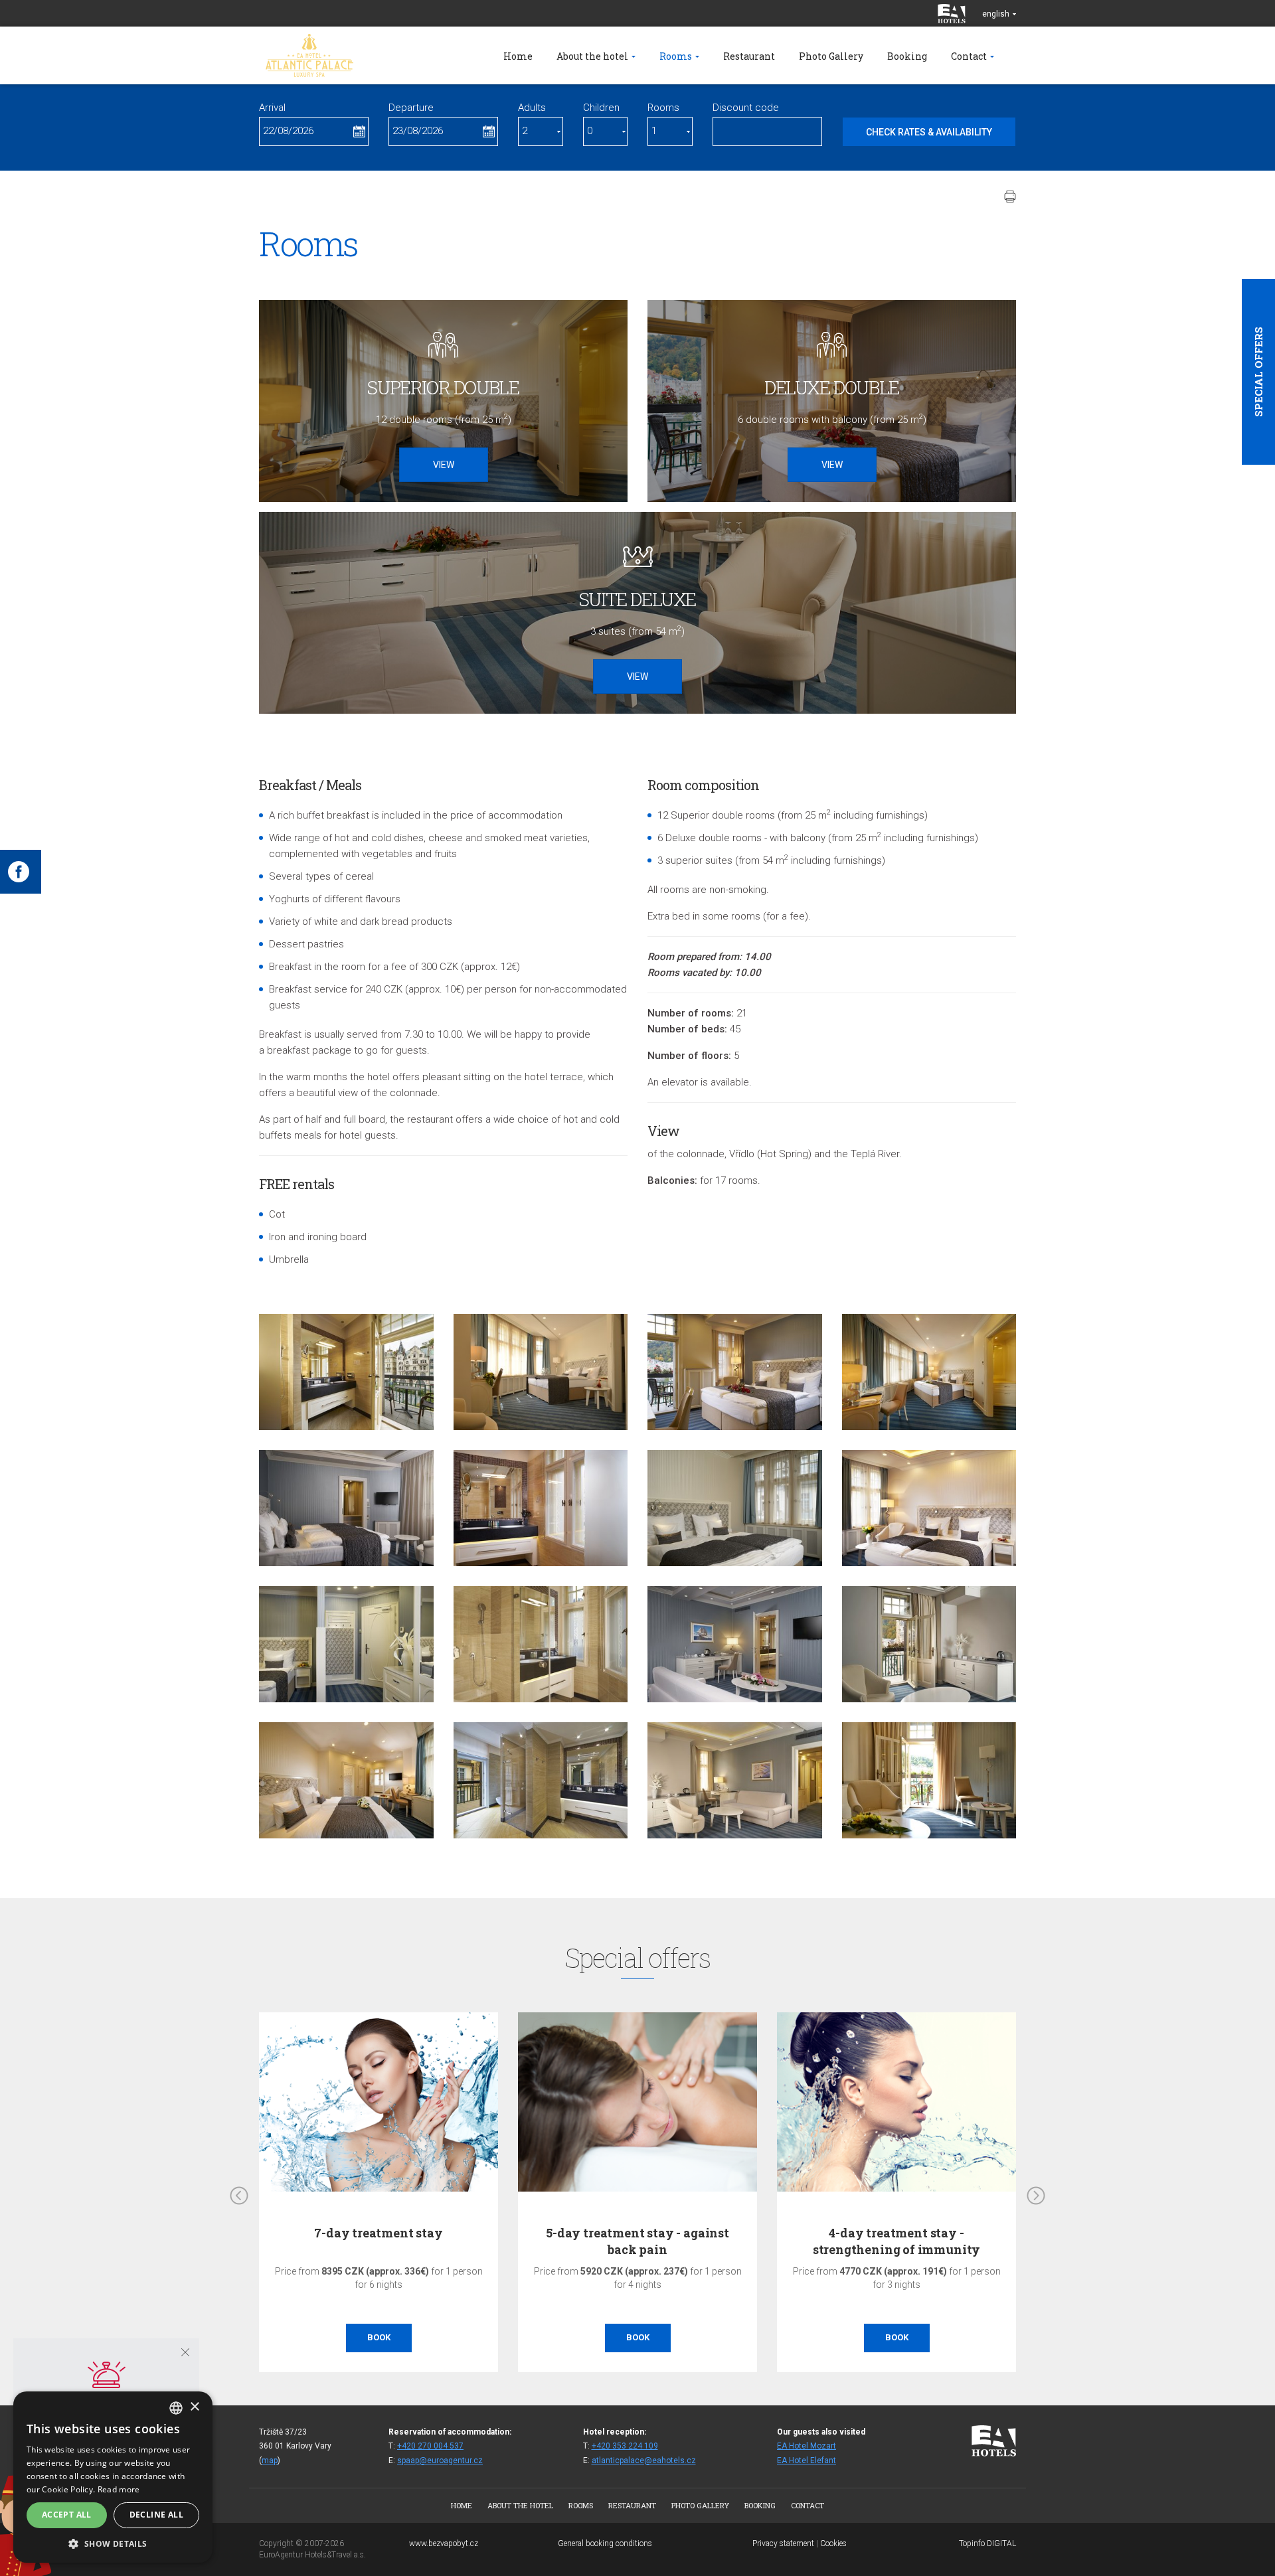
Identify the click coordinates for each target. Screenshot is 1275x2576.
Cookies (833, 2543)
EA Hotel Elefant (807, 2460)
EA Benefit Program (897, 2233)
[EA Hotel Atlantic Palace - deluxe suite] (346, 1508)
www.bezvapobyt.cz (444, 2543)
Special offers (1258, 372)
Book (379, 2337)
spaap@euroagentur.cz (440, 2460)
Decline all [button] (156, 2515)
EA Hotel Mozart (807, 2446)
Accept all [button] (67, 2515)
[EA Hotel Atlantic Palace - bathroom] (541, 1508)
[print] (1010, 197)
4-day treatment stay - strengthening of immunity (638, 2241)
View (444, 465)
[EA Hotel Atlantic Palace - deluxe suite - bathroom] (541, 1780)
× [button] (194, 2407)
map (270, 2460)
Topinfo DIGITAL (987, 2543)
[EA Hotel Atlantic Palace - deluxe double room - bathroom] (346, 1372)
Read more (119, 2489)
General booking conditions (605, 2543)
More (896, 2337)
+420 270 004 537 (430, 2446)
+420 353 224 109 (625, 2446)
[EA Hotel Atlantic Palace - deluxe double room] (735, 1372)
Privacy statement (783, 2543)
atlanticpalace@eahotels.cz (644, 2460)
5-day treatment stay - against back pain (379, 2241)
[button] (113, 2543)
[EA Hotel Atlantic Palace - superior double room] (541, 1372)
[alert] (113, 2477)
